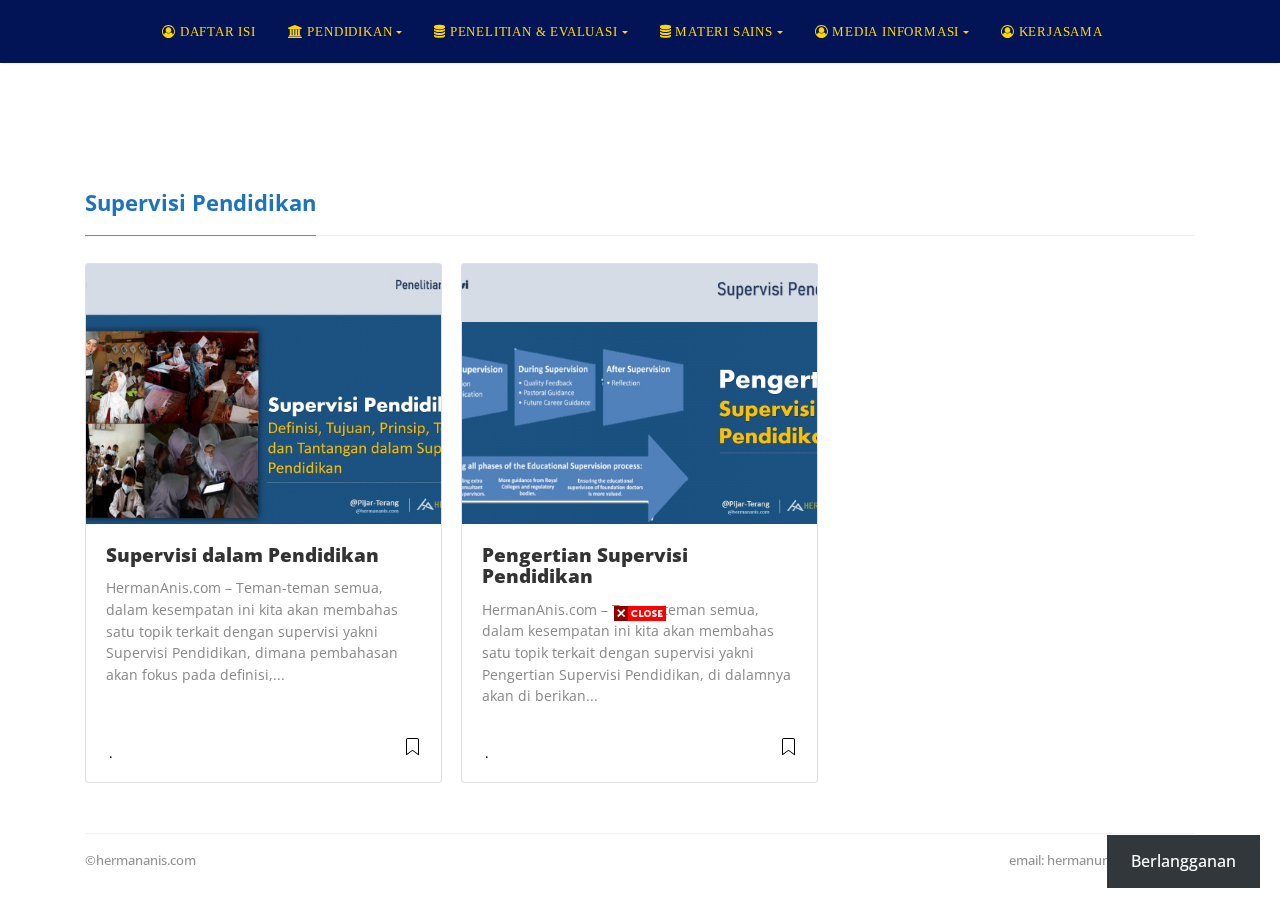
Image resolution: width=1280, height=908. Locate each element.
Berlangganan (1183, 861)
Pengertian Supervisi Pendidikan (585, 565)
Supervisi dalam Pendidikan (242, 554)
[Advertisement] (640, 768)
